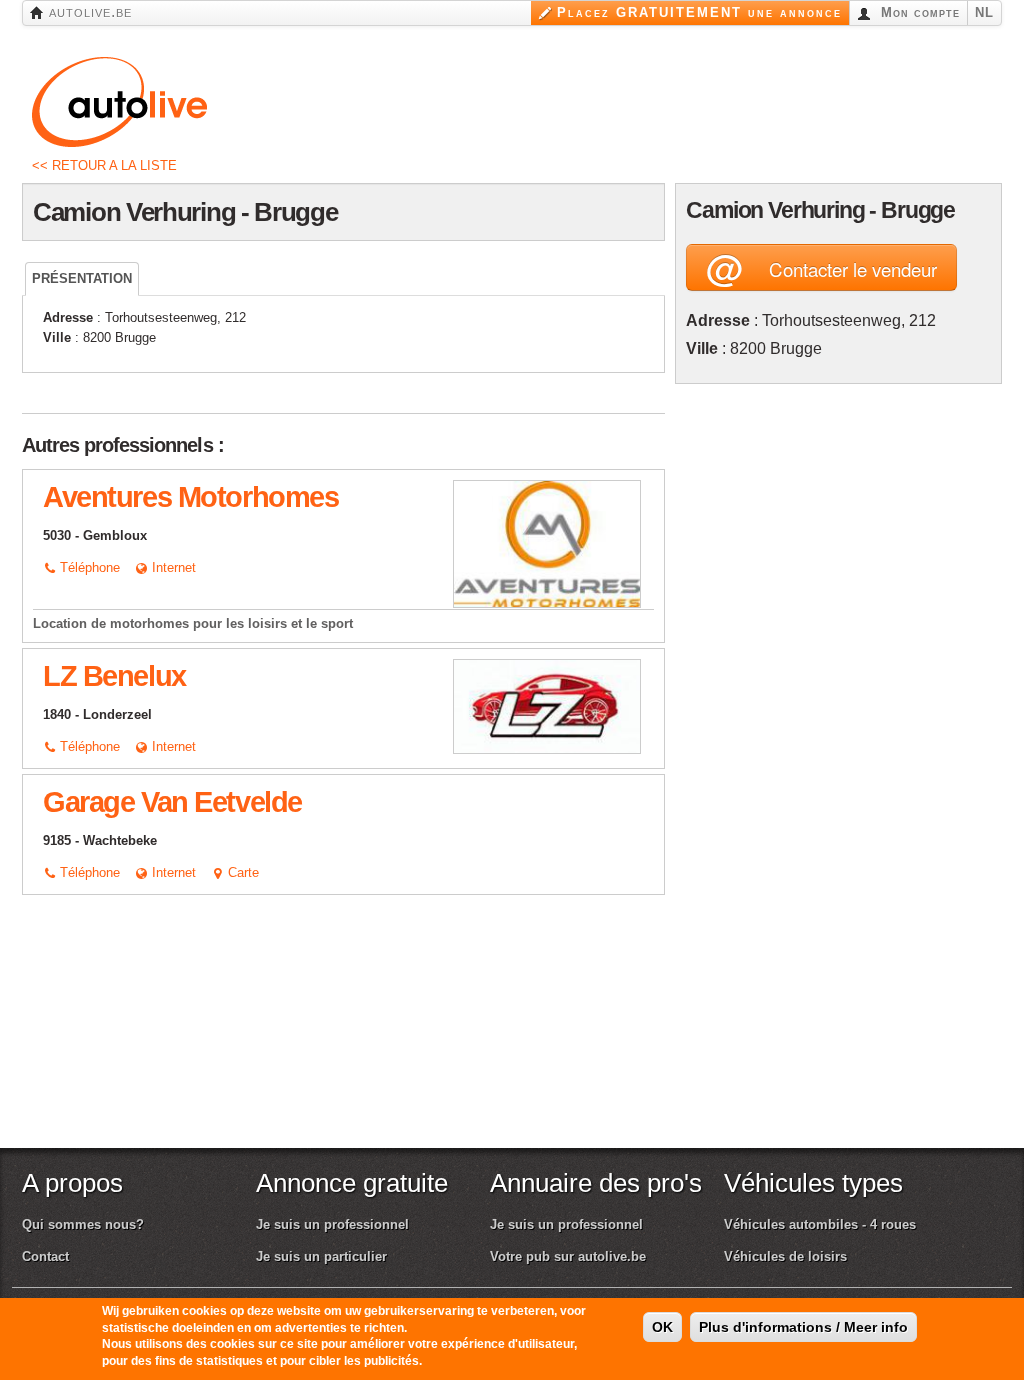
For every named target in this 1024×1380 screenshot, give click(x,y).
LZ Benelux (114, 676)
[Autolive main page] (119, 100)
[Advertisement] (839, 694)
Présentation (82, 278)
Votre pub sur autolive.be (568, 1256)
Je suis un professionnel (332, 1224)
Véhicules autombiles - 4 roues (820, 1224)
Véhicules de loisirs (785, 1256)
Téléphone (88, 567)
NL (984, 12)
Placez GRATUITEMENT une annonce (699, 12)
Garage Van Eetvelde (172, 802)
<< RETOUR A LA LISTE (104, 165)
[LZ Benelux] (547, 705)
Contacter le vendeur (821, 267)
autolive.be (88, 11)
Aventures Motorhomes (190, 497)
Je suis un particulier (321, 1256)
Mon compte (918, 12)
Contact (45, 1256)
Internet (172, 567)
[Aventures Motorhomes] (547, 543)
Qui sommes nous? (83, 1224)
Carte (241, 872)
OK (662, 1327)
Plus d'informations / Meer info (803, 1327)
